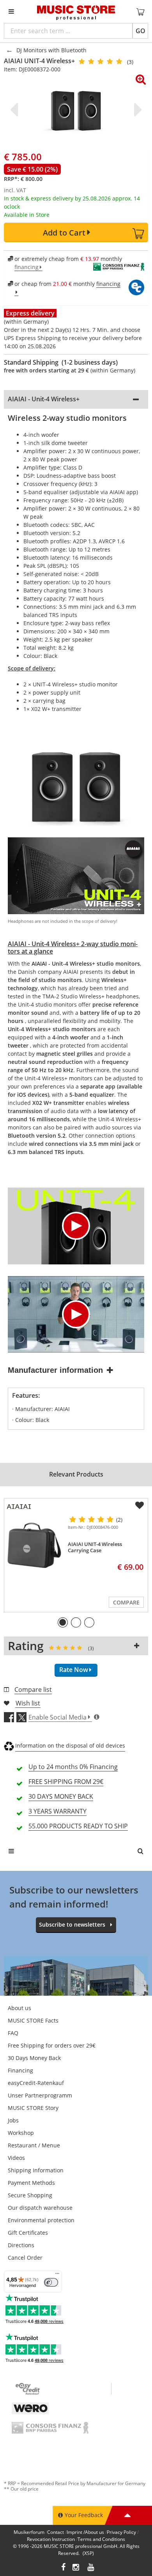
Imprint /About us (85, 2532)
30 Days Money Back (34, 2058)
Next (136, 110)
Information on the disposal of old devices (70, 1745)
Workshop (21, 2133)
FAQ (13, 2033)
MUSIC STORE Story (33, 2108)
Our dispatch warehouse (40, 2208)
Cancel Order (25, 2258)
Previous (16, 110)
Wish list (28, 1703)
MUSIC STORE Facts (33, 2020)
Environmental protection (41, 2220)
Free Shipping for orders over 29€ (52, 2045)
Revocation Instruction (51, 2539)
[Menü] (57, 2275)
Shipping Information (36, 2170)
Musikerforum (29, 2532)
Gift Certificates (28, 2233)
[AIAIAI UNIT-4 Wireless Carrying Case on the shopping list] (140, 1505)
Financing (20, 2070)
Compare (126, 1602)
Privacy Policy (121, 2532)
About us (19, 2008)
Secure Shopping (30, 2195)
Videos (16, 2158)
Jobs (13, 2120)
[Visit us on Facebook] (63, 2568)
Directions (21, 2245)
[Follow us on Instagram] (76, 2568)
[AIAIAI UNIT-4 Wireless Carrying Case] (34, 1546)
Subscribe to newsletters (72, 1924)
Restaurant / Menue (34, 2145)
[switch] (51, 2282)
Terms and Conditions (101, 2539)
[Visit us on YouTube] (91, 2568)
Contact (56, 2532)
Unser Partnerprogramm (40, 2095)
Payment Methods (31, 2183)
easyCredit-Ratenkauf (36, 2083)
